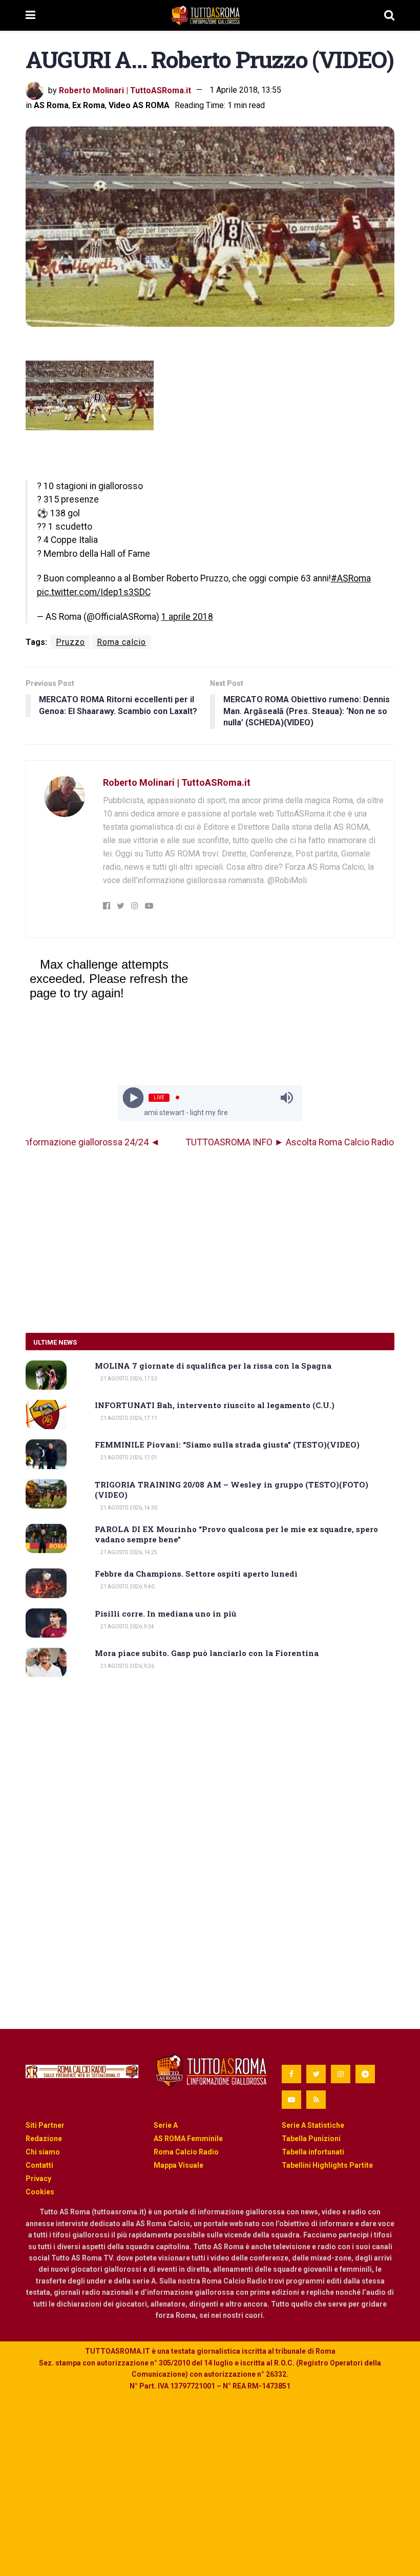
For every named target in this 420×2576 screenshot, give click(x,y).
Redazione (44, 2139)
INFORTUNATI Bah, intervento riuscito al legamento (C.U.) (215, 1405)
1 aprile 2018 (187, 617)
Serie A (166, 2125)
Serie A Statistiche (313, 2125)
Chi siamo (43, 2152)
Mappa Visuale (178, 2165)
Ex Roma (89, 105)
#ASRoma (351, 578)
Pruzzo (70, 642)
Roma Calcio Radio (186, 2152)
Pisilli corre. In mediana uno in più (166, 1614)
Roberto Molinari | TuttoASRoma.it (125, 90)
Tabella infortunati (313, 2152)
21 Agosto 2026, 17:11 (128, 1418)
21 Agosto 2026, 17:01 (128, 1458)
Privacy (38, 2179)
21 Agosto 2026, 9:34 (127, 1627)
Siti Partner (45, 2125)
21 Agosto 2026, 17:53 (128, 1379)
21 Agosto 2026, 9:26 (127, 1666)
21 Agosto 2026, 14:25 (128, 1552)
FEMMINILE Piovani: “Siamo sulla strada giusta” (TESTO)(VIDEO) (227, 1444)
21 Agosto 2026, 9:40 (127, 1587)
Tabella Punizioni (311, 2139)
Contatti (39, 2165)
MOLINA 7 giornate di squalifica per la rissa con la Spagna (213, 1366)
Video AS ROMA (139, 105)
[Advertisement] (210, 1241)
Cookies (40, 2192)
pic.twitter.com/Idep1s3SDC (94, 592)
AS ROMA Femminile (188, 2139)
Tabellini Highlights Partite (327, 2165)
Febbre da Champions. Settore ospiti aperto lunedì (196, 1574)
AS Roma (51, 105)
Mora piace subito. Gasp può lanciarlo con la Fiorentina (207, 1653)
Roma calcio (121, 642)
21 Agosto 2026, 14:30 (128, 1508)
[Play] (133, 1097)
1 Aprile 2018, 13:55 (245, 90)
